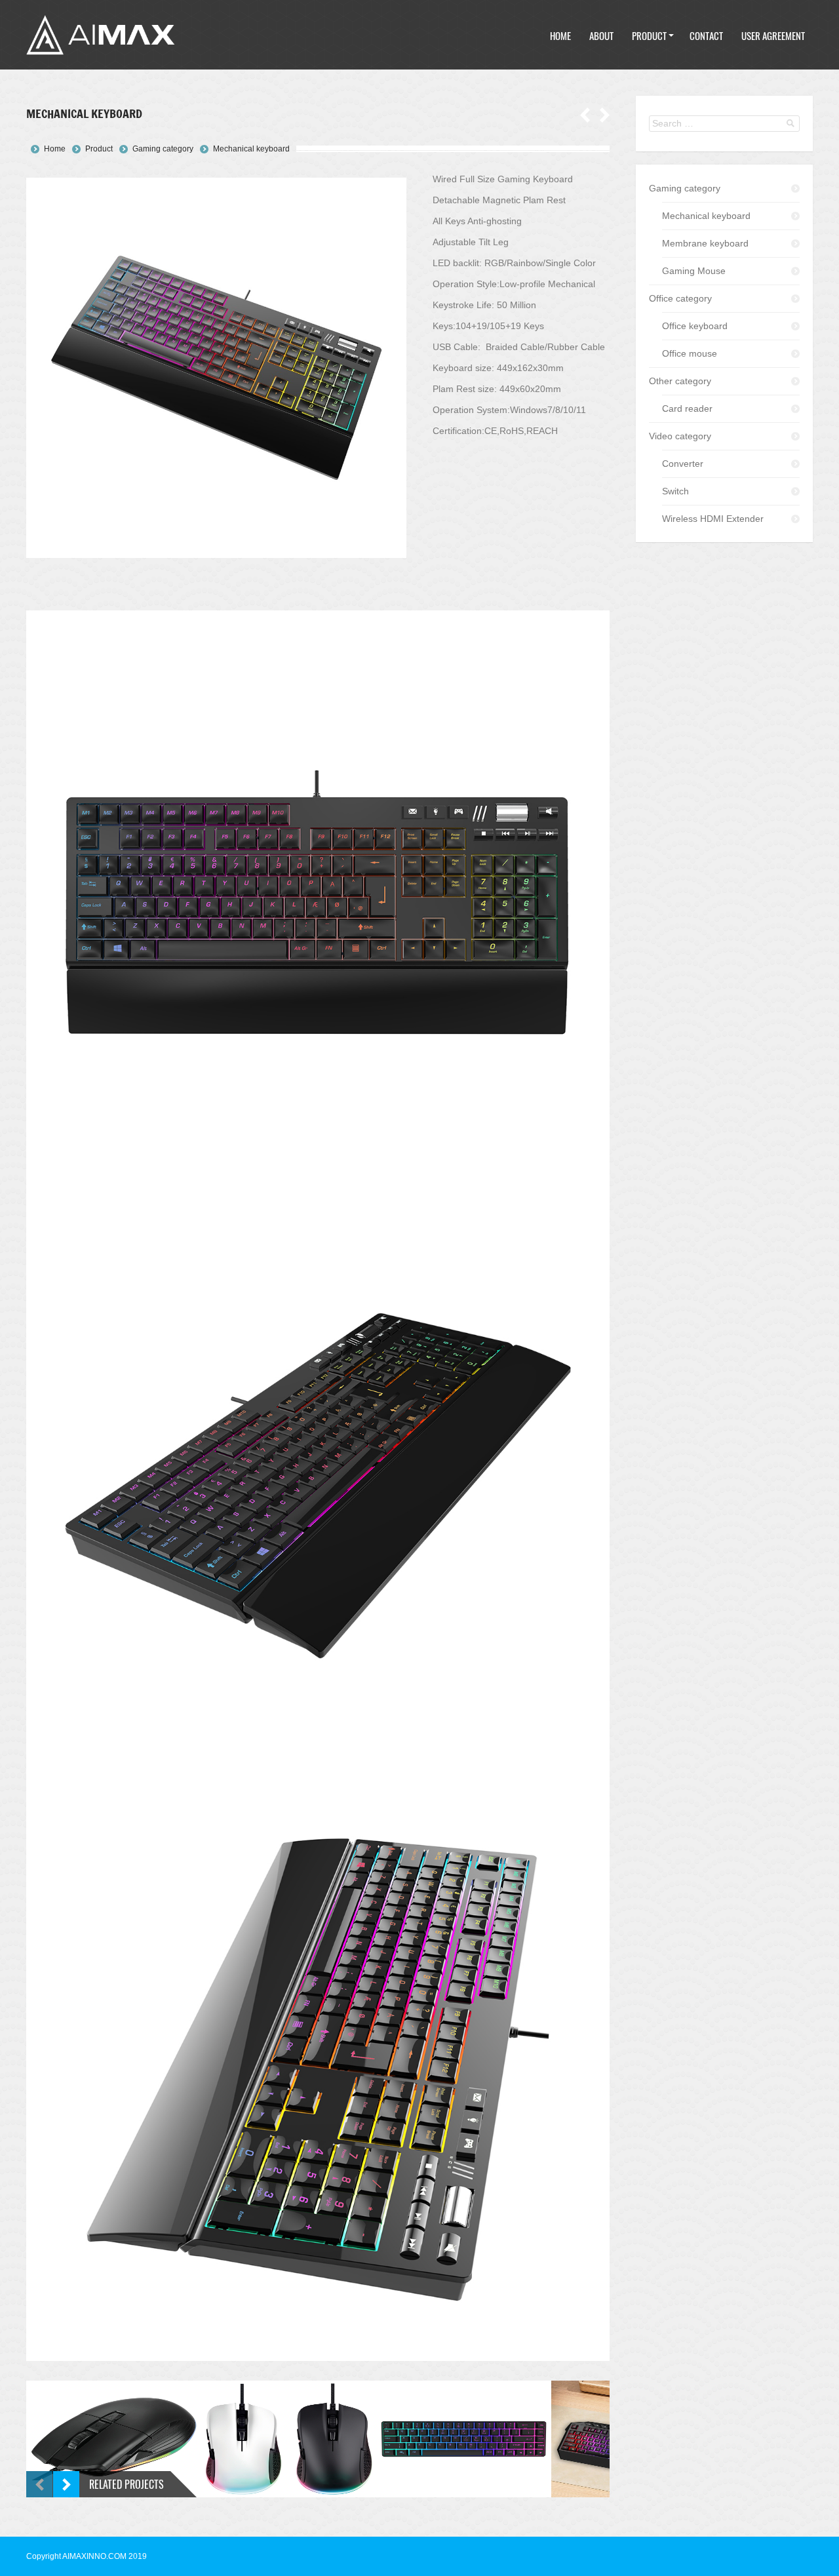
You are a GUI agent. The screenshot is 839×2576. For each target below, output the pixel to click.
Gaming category (163, 149)
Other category (680, 381)
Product (99, 149)
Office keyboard (695, 326)
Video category (680, 436)
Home (55, 149)
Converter (683, 464)
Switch (675, 491)
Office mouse (690, 353)
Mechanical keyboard (251, 149)
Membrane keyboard (705, 243)
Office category (680, 298)
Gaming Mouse (694, 271)
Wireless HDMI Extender (713, 519)
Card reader (687, 408)
